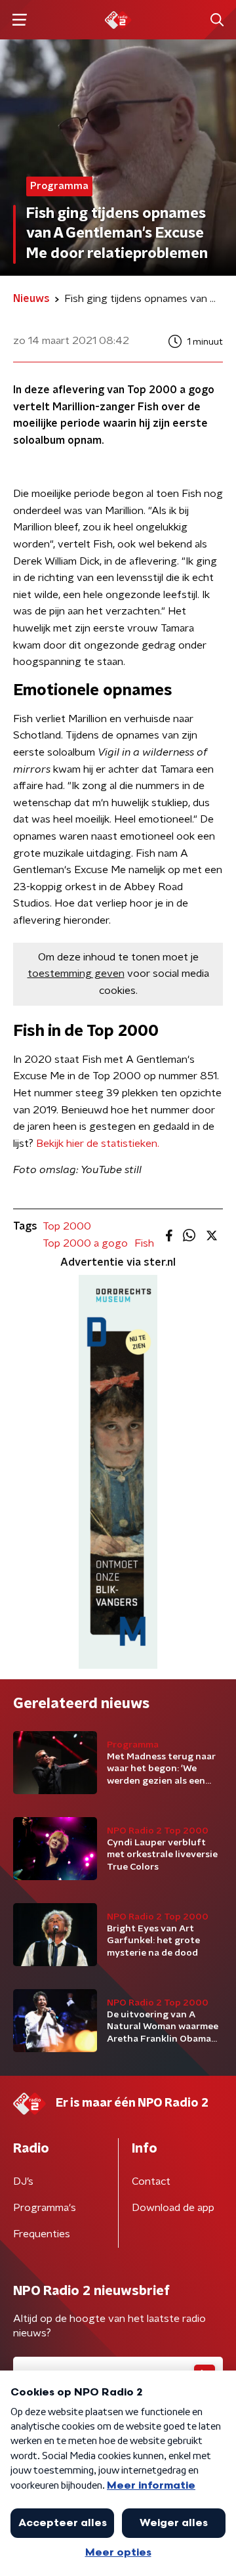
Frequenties (42, 2234)
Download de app (173, 2208)
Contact (151, 2181)
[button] (19, 20)
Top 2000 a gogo (85, 1243)
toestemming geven (76, 974)
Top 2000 (67, 1226)
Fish (144, 1243)
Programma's (45, 2208)
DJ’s (23, 2181)
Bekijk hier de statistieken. (98, 1144)
